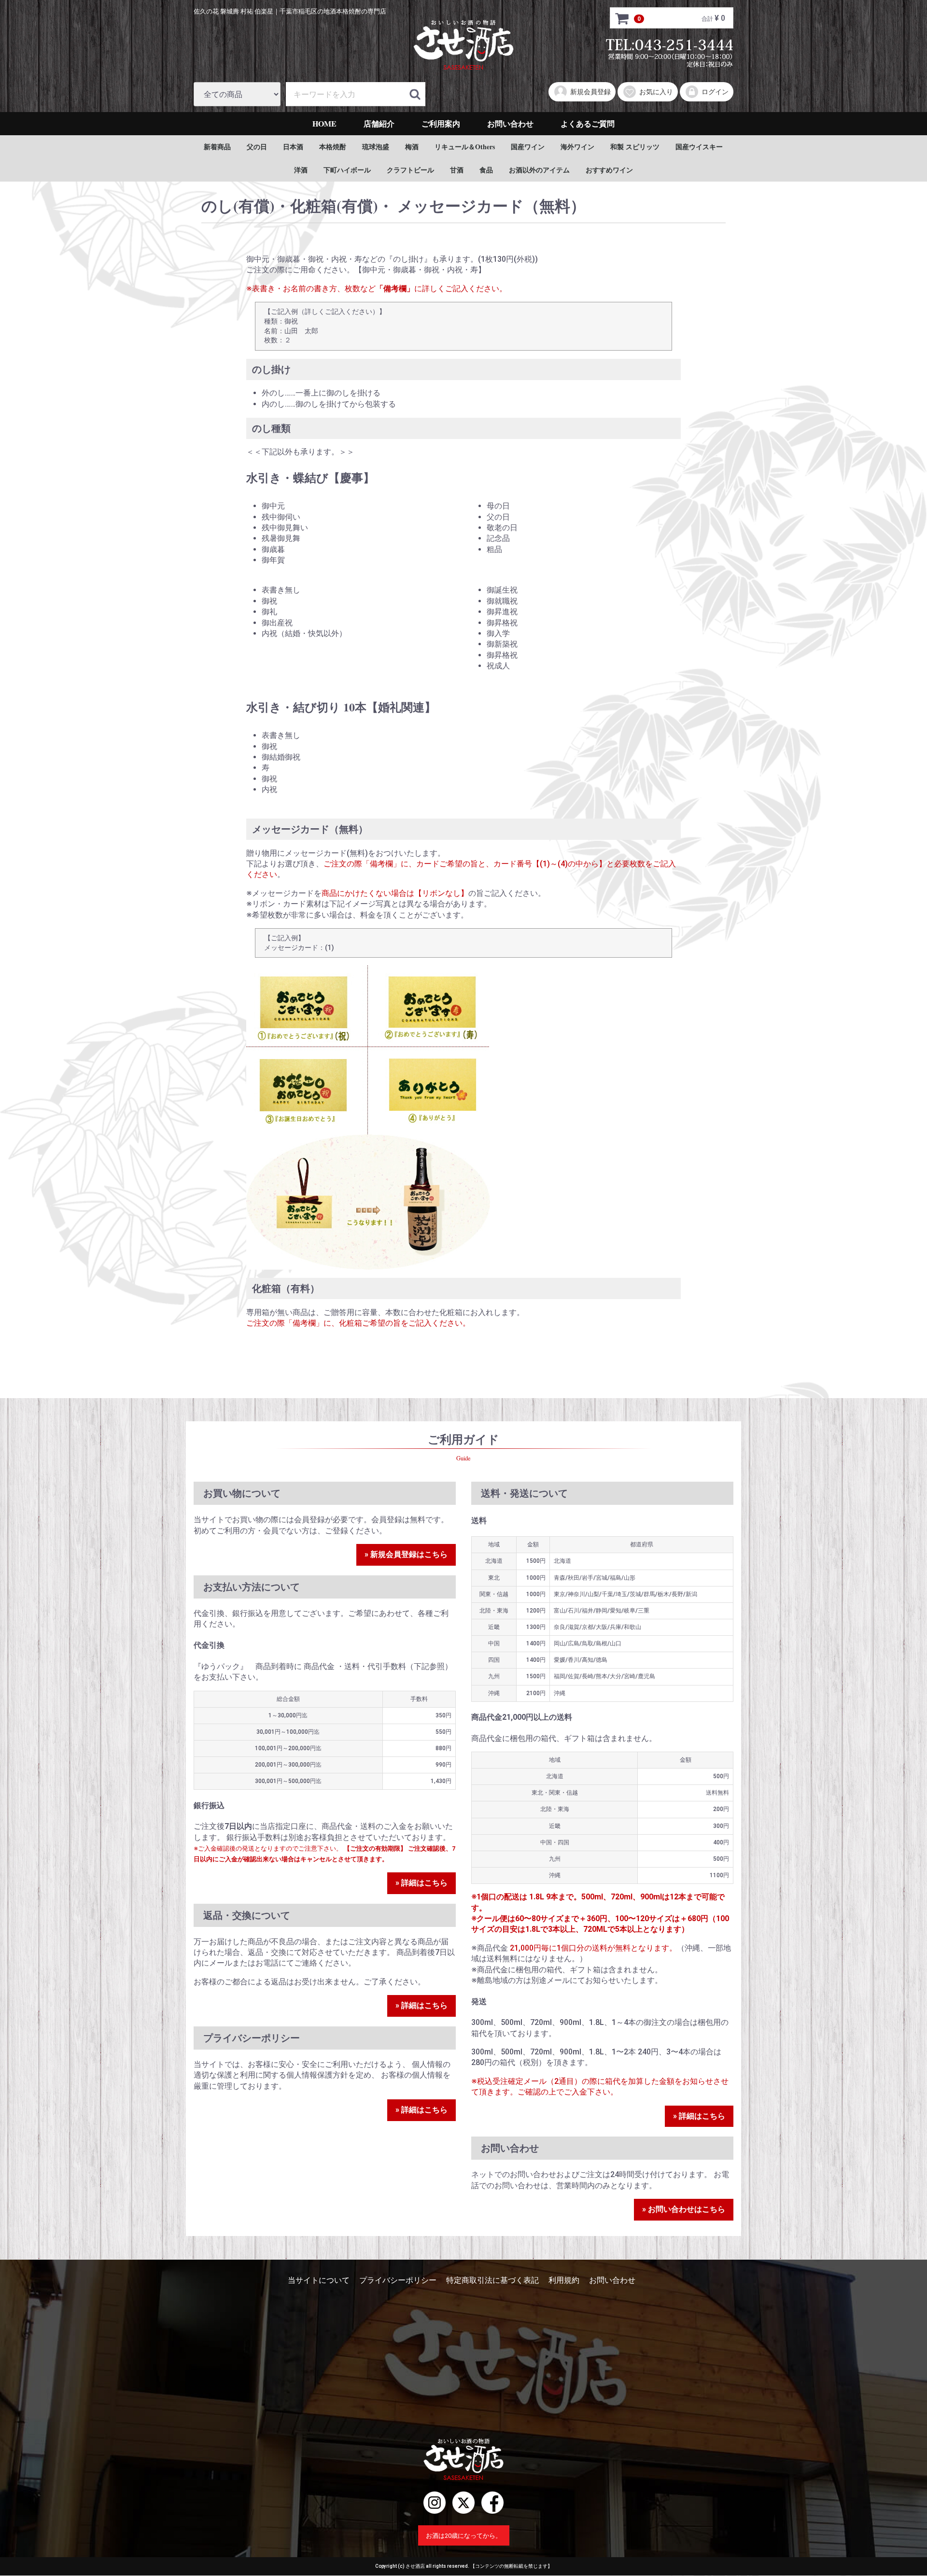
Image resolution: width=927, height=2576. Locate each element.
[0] (622, 18)
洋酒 (301, 170)
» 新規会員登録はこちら (406, 1555)
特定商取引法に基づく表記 (492, 2280)
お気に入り (656, 92)
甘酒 (457, 170)
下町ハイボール (347, 170)
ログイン (715, 92)
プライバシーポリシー (398, 2280)
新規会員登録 (590, 92)
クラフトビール (410, 170)
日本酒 (293, 147)
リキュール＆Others (465, 147)
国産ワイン (528, 147)
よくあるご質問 (588, 123)
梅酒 (412, 147)
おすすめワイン (609, 170)
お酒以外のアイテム (539, 170)
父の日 (257, 147)
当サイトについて (319, 2280)
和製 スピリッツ (635, 147)
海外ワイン (577, 147)
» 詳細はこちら (421, 1883)
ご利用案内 (441, 123)
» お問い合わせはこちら (684, 2210)
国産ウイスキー (699, 147)
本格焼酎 (333, 147)
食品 (486, 170)
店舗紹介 (379, 123)
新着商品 (217, 147)
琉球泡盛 (376, 147)
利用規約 (564, 2280)
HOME (324, 123)
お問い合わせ (510, 123)
